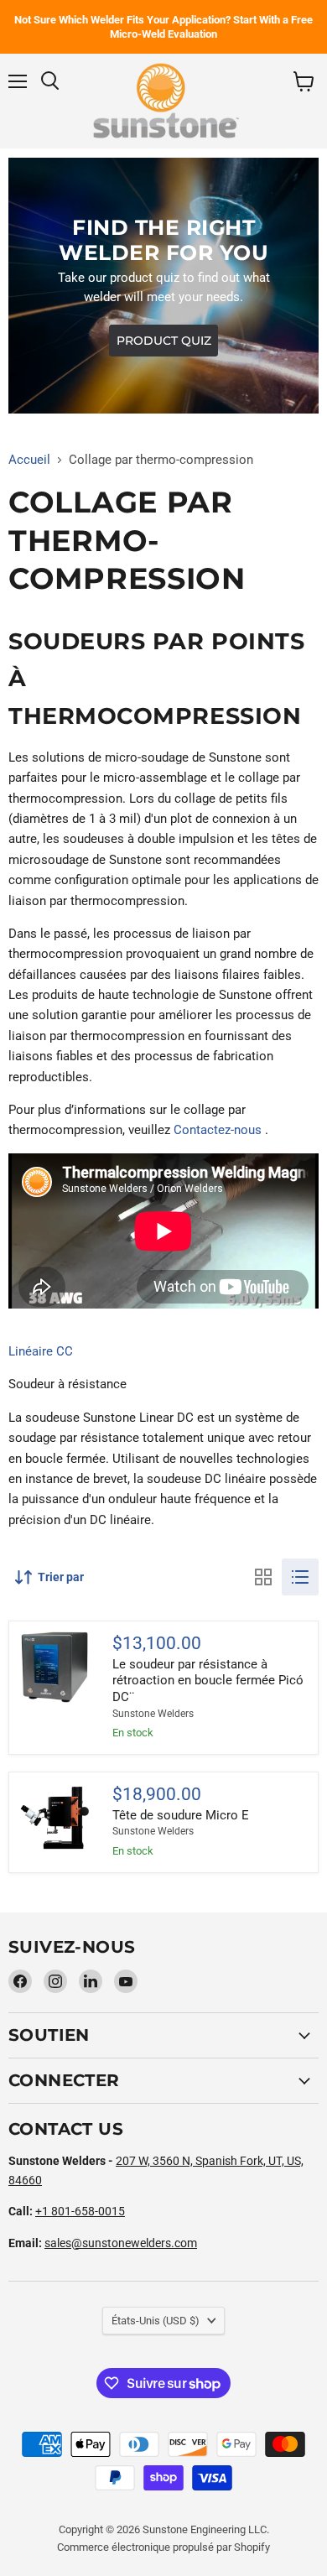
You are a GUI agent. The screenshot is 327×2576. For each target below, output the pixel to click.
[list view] (300, 1577)
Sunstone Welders (153, 1714)
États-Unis (156, 2321)
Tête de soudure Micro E (181, 1815)
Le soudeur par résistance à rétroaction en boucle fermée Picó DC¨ (208, 1681)
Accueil (29, 460)
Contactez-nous (218, 1130)
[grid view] (263, 1577)
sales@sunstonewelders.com (121, 2243)
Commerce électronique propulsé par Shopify (163, 2547)
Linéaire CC (41, 1351)
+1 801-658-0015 (80, 2211)
